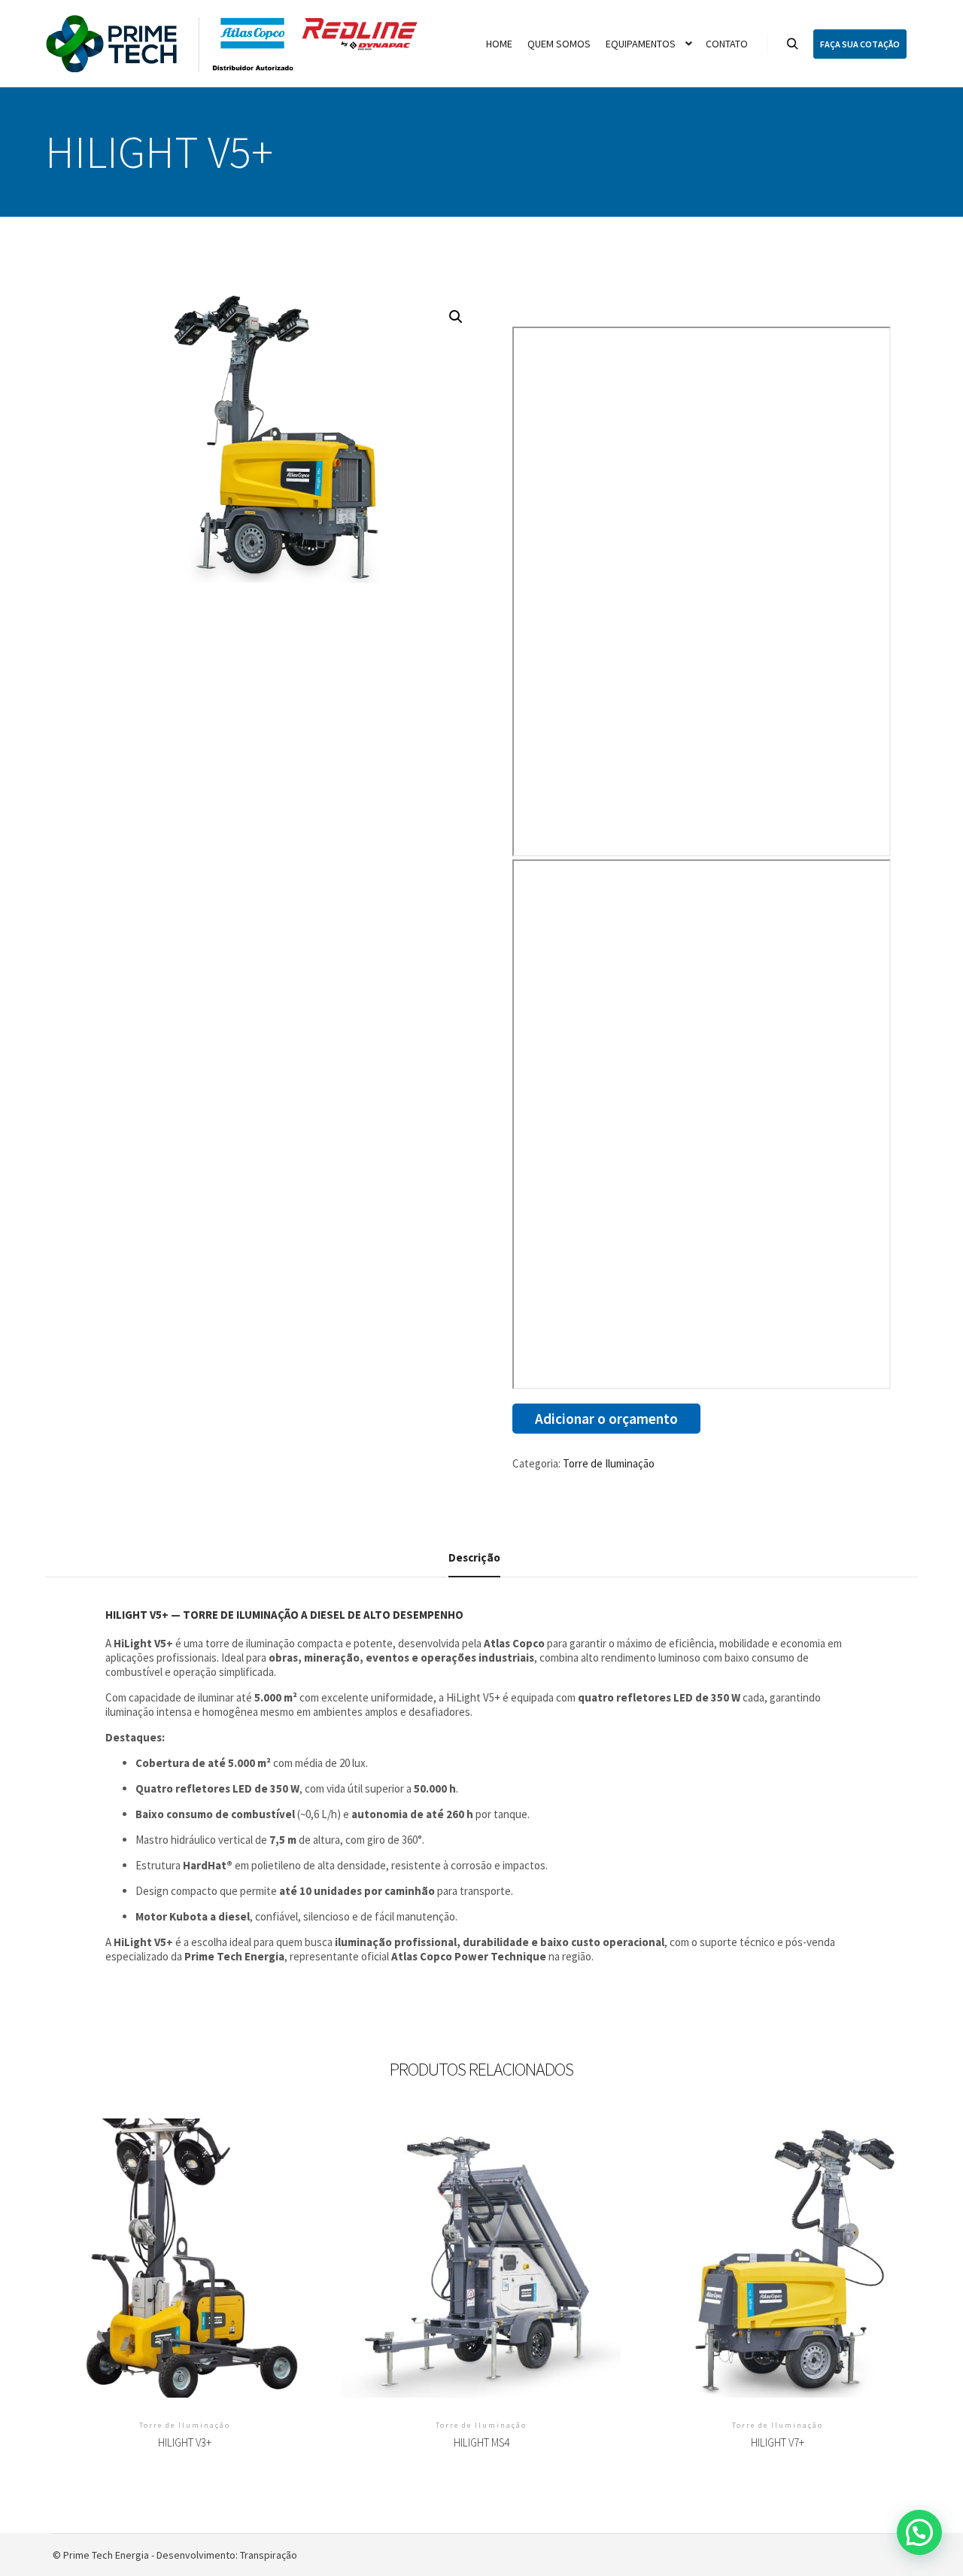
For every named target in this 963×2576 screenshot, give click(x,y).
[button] (456, 317)
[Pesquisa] (792, 44)
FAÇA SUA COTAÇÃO (860, 44)
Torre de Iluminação (609, 1463)
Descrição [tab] (474, 1557)
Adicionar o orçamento (606, 1419)
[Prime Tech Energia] (233, 44)
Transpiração (269, 2555)
